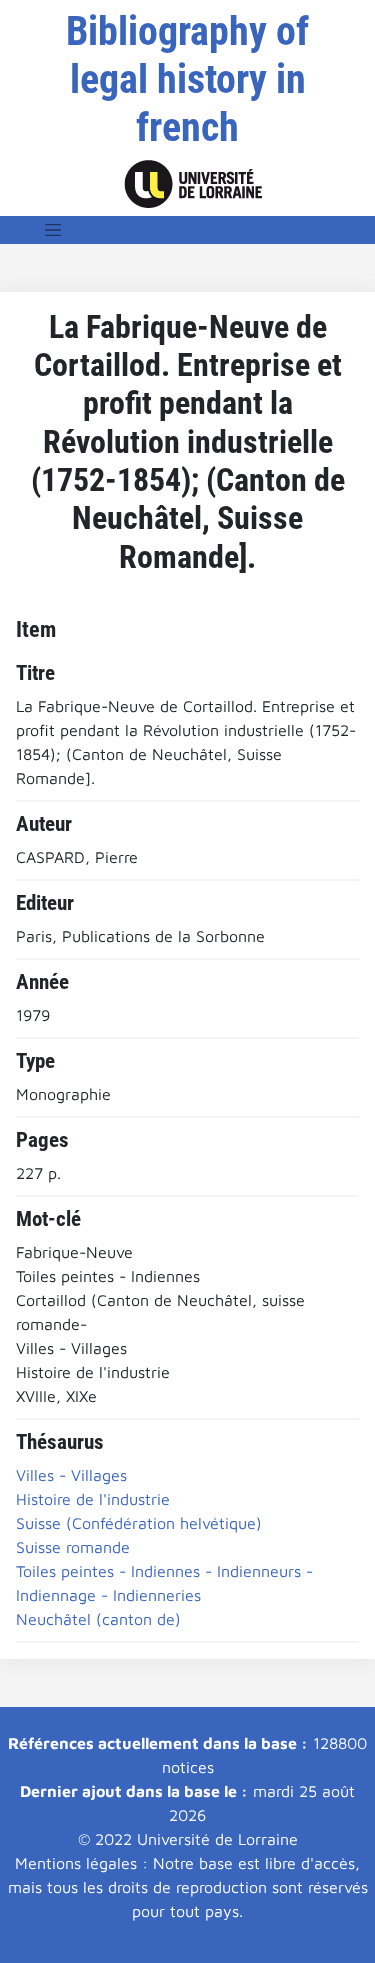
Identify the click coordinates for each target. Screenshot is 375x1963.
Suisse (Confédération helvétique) (139, 1523)
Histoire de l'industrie (93, 1499)
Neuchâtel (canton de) (98, 1619)
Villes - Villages (71, 1475)
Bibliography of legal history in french (187, 79)
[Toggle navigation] (53, 230)
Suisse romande (73, 1547)
